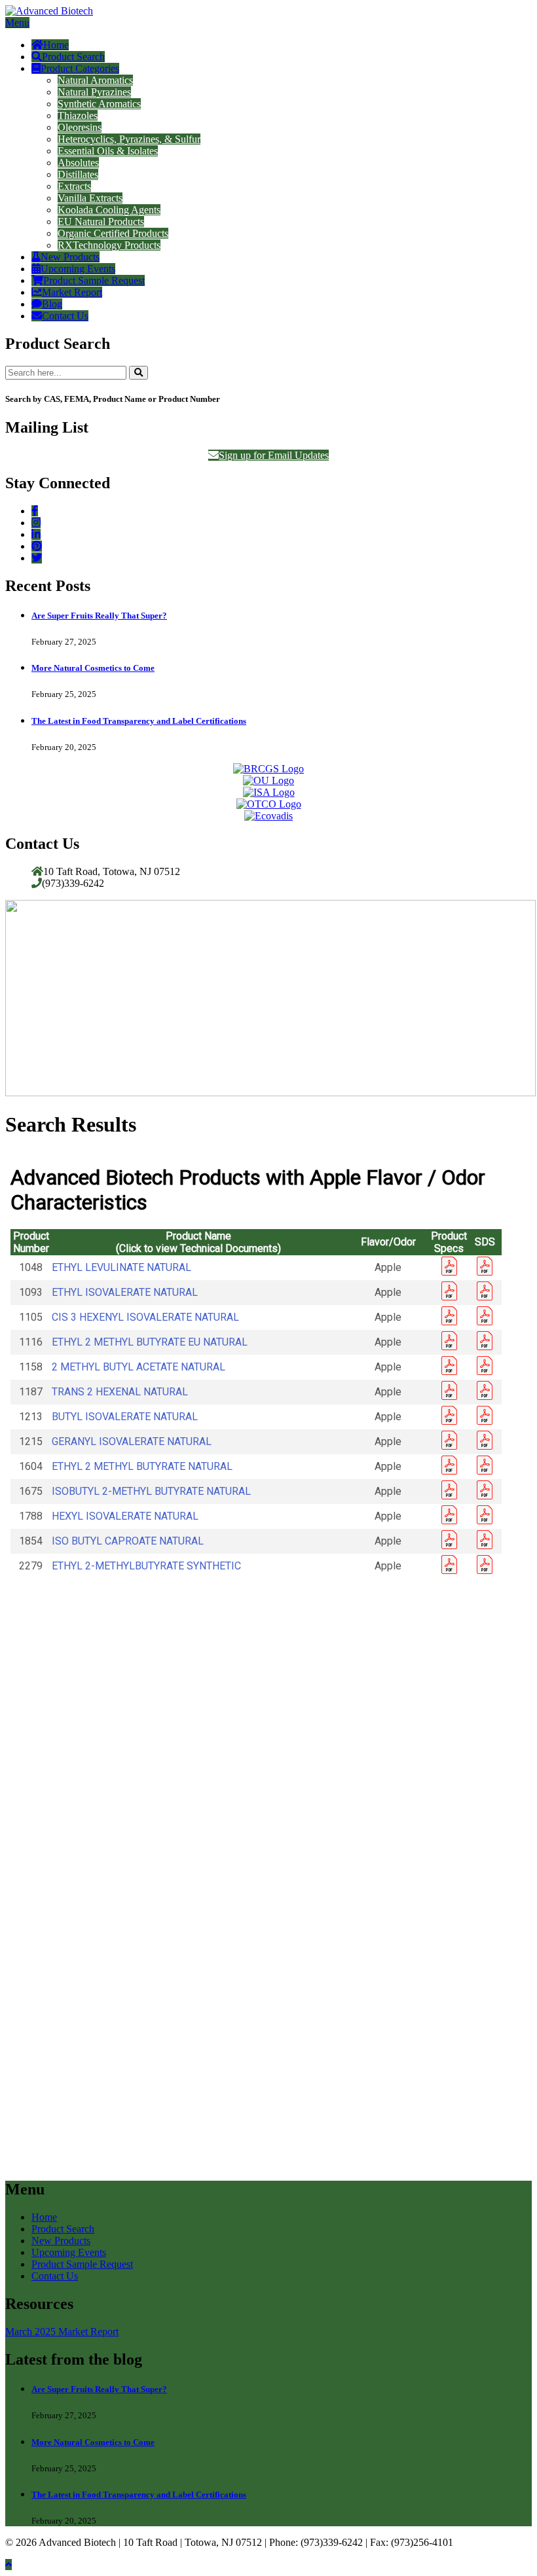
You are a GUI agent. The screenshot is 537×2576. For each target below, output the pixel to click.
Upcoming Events (78, 269)
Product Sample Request (94, 280)
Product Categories (80, 68)
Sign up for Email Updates (274, 455)
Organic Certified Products (113, 233)
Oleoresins (80, 127)
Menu (17, 23)
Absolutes (78, 163)
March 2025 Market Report (62, 2332)
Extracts (74, 186)
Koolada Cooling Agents (109, 210)
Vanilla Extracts (90, 198)
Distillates (78, 174)
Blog (52, 304)
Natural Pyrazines (94, 92)
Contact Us (65, 316)
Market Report (72, 292)
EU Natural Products (101, 222)
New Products (70, 257)
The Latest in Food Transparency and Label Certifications (139, 721)
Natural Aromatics (95, 80)
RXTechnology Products (109, 245)
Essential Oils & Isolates (108, 151)
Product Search (73, 57)
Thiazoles (78, 116)
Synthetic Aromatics (99, 104)
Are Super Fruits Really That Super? (99, 616)
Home (56, 45)
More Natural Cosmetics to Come (93, 668)
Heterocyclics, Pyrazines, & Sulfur (129, 139)
